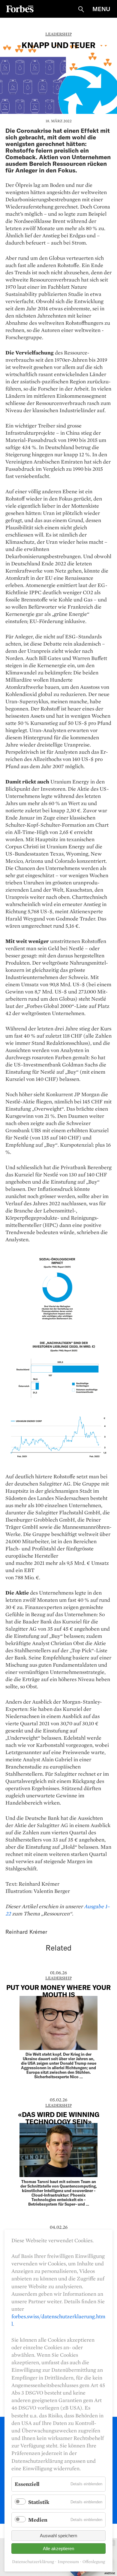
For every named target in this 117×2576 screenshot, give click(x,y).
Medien (38, 2520)
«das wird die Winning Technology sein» (59, 2118)
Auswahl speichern (58, 2536)
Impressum (68, 2562)
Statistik (39, 2502)
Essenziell (27, 2484)
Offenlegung (94, 2562)
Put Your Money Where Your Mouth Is (58, 1991)
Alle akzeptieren (58, 2549)
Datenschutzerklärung (33, 2562)
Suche (81, 9)
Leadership (58, 34)
